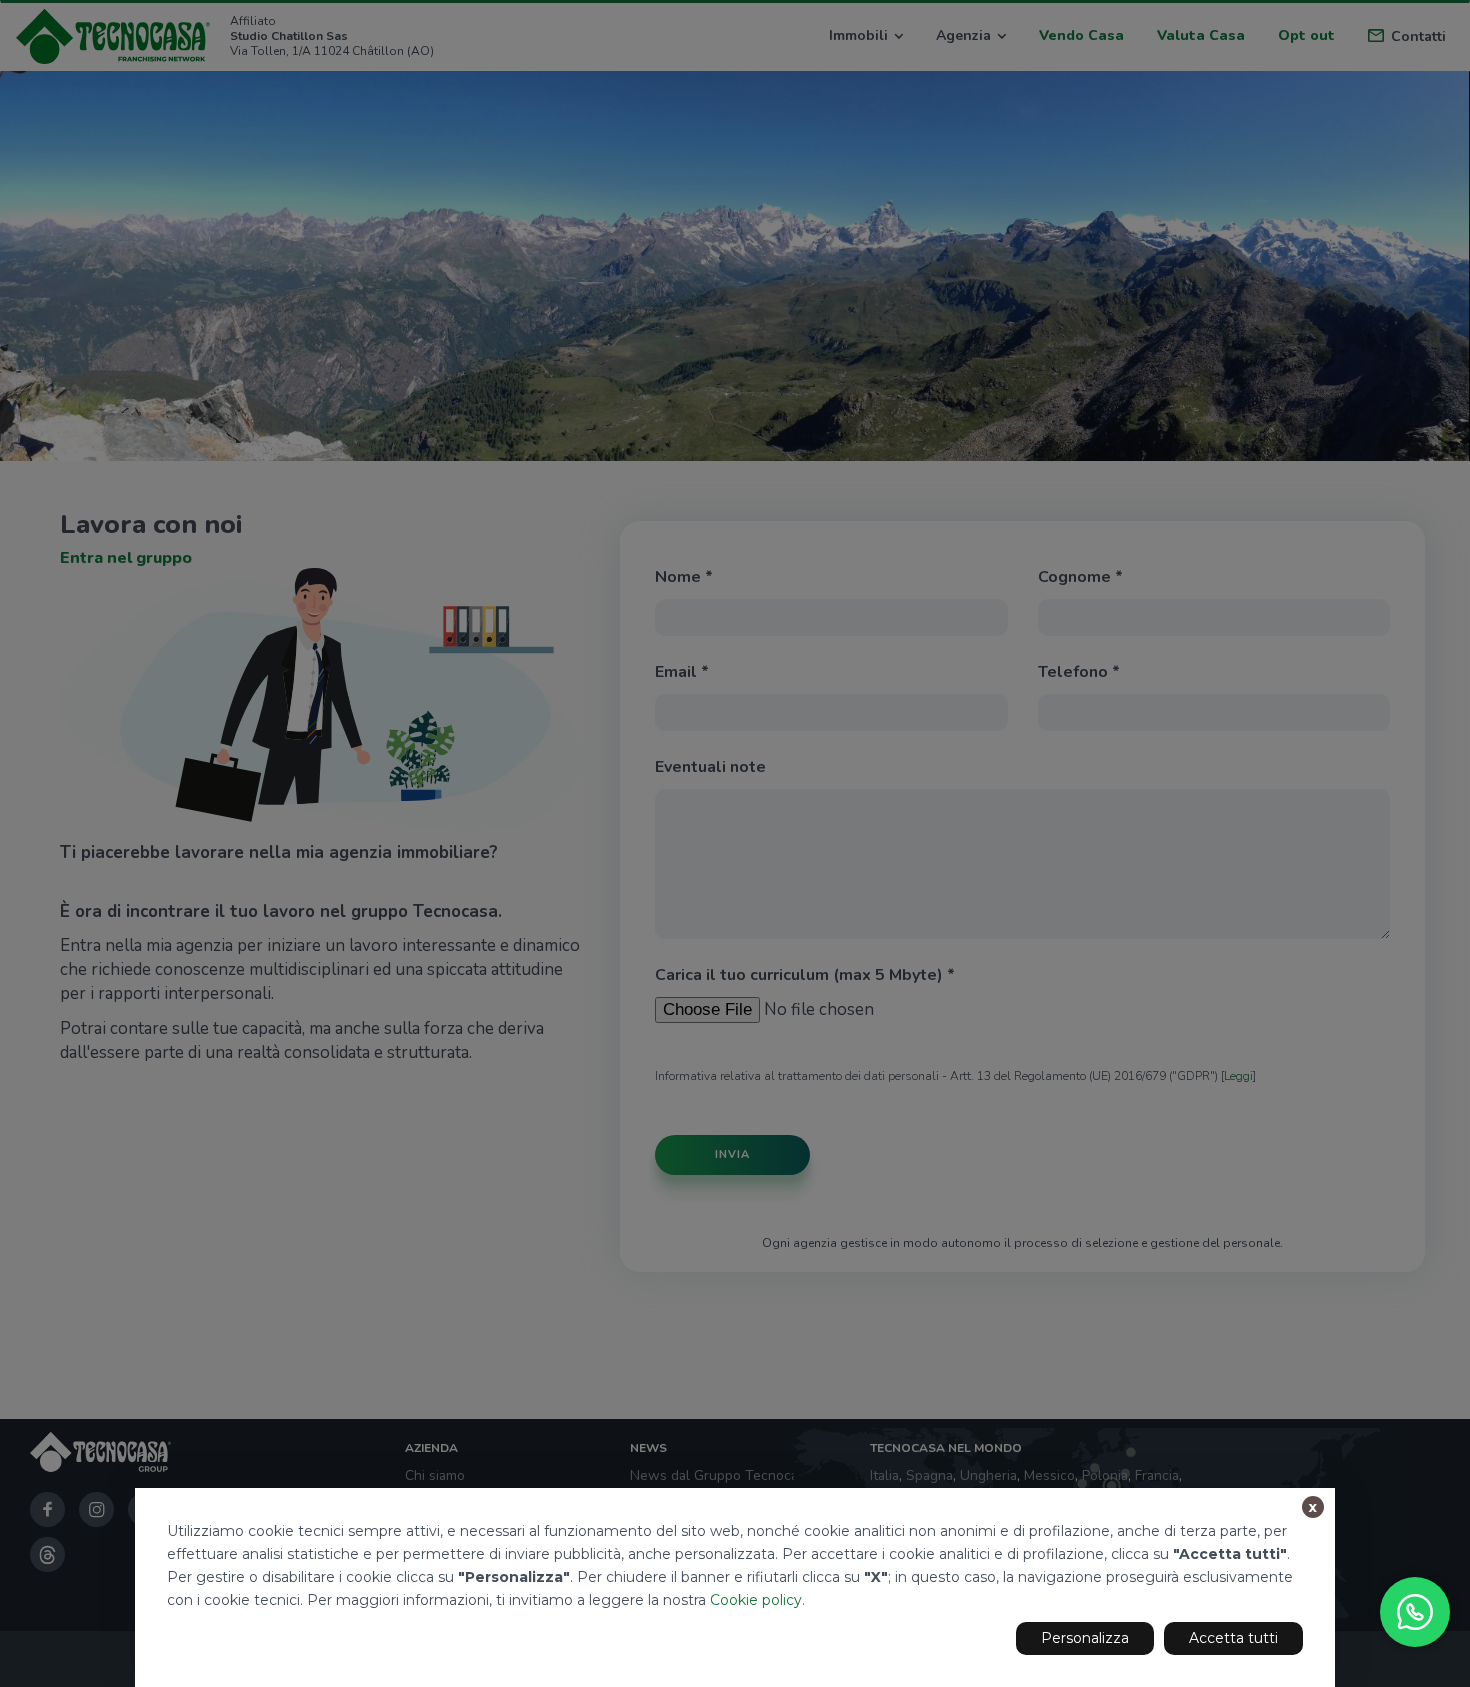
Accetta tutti (1233, 1638)
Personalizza (1085, 1638)
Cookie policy (756, 1600)
